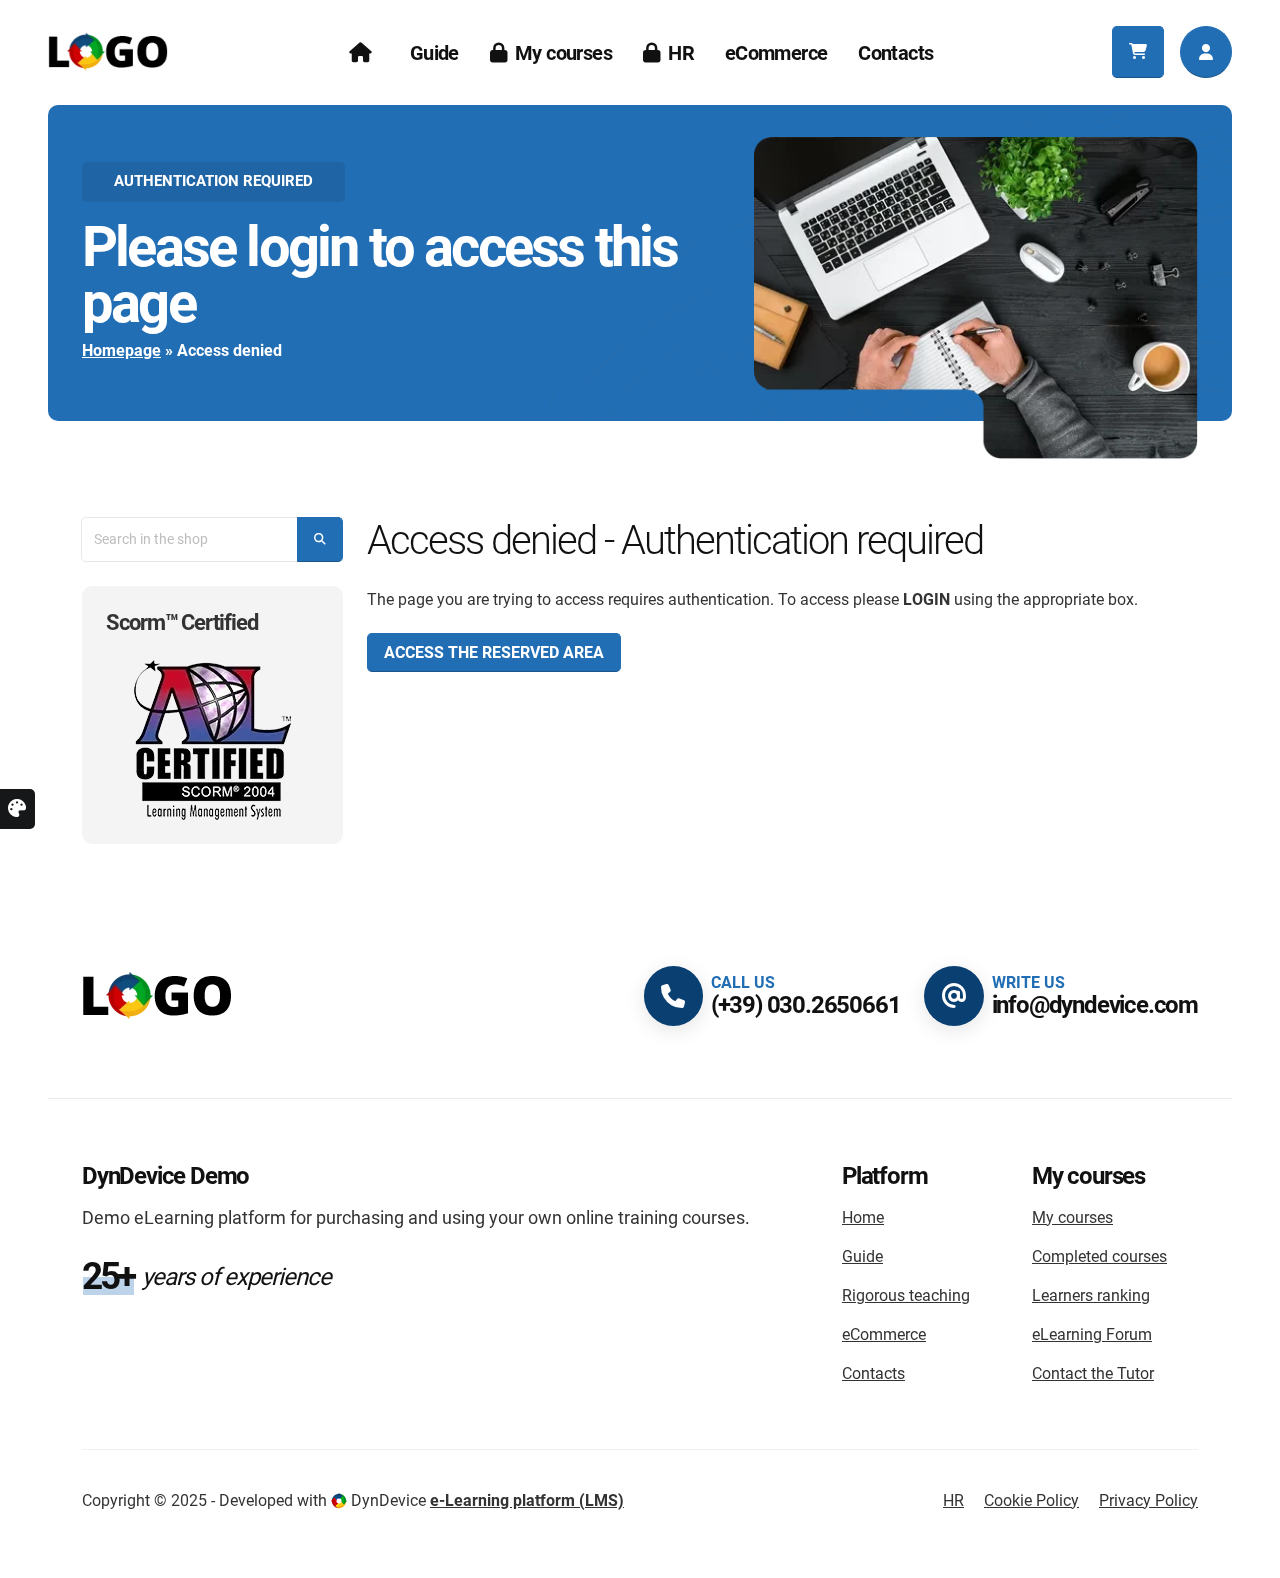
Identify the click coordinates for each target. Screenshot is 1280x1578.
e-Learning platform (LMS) (527, 1500)
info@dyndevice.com (1095, 1005)
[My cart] (1138, 52)
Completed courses (1099, 1256)
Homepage (121, 350)
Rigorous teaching (906, 1295)
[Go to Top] (35, 1555)
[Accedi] (1206, 52)
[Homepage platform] (157, 994)
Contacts (895, 53)
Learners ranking (1091, 1295)
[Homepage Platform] (108, 50)
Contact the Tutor (1093, 1373)
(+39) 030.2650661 (806, 1005)
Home (863, 1217)
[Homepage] (363, 53)
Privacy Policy (1148, 1500)
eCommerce (776, 53)
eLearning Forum (1092, 1334)
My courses (563, 53)
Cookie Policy (1031, 1500)
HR (681, 53)
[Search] (320, 540)
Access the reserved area (494, 652)
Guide (434, 53)
